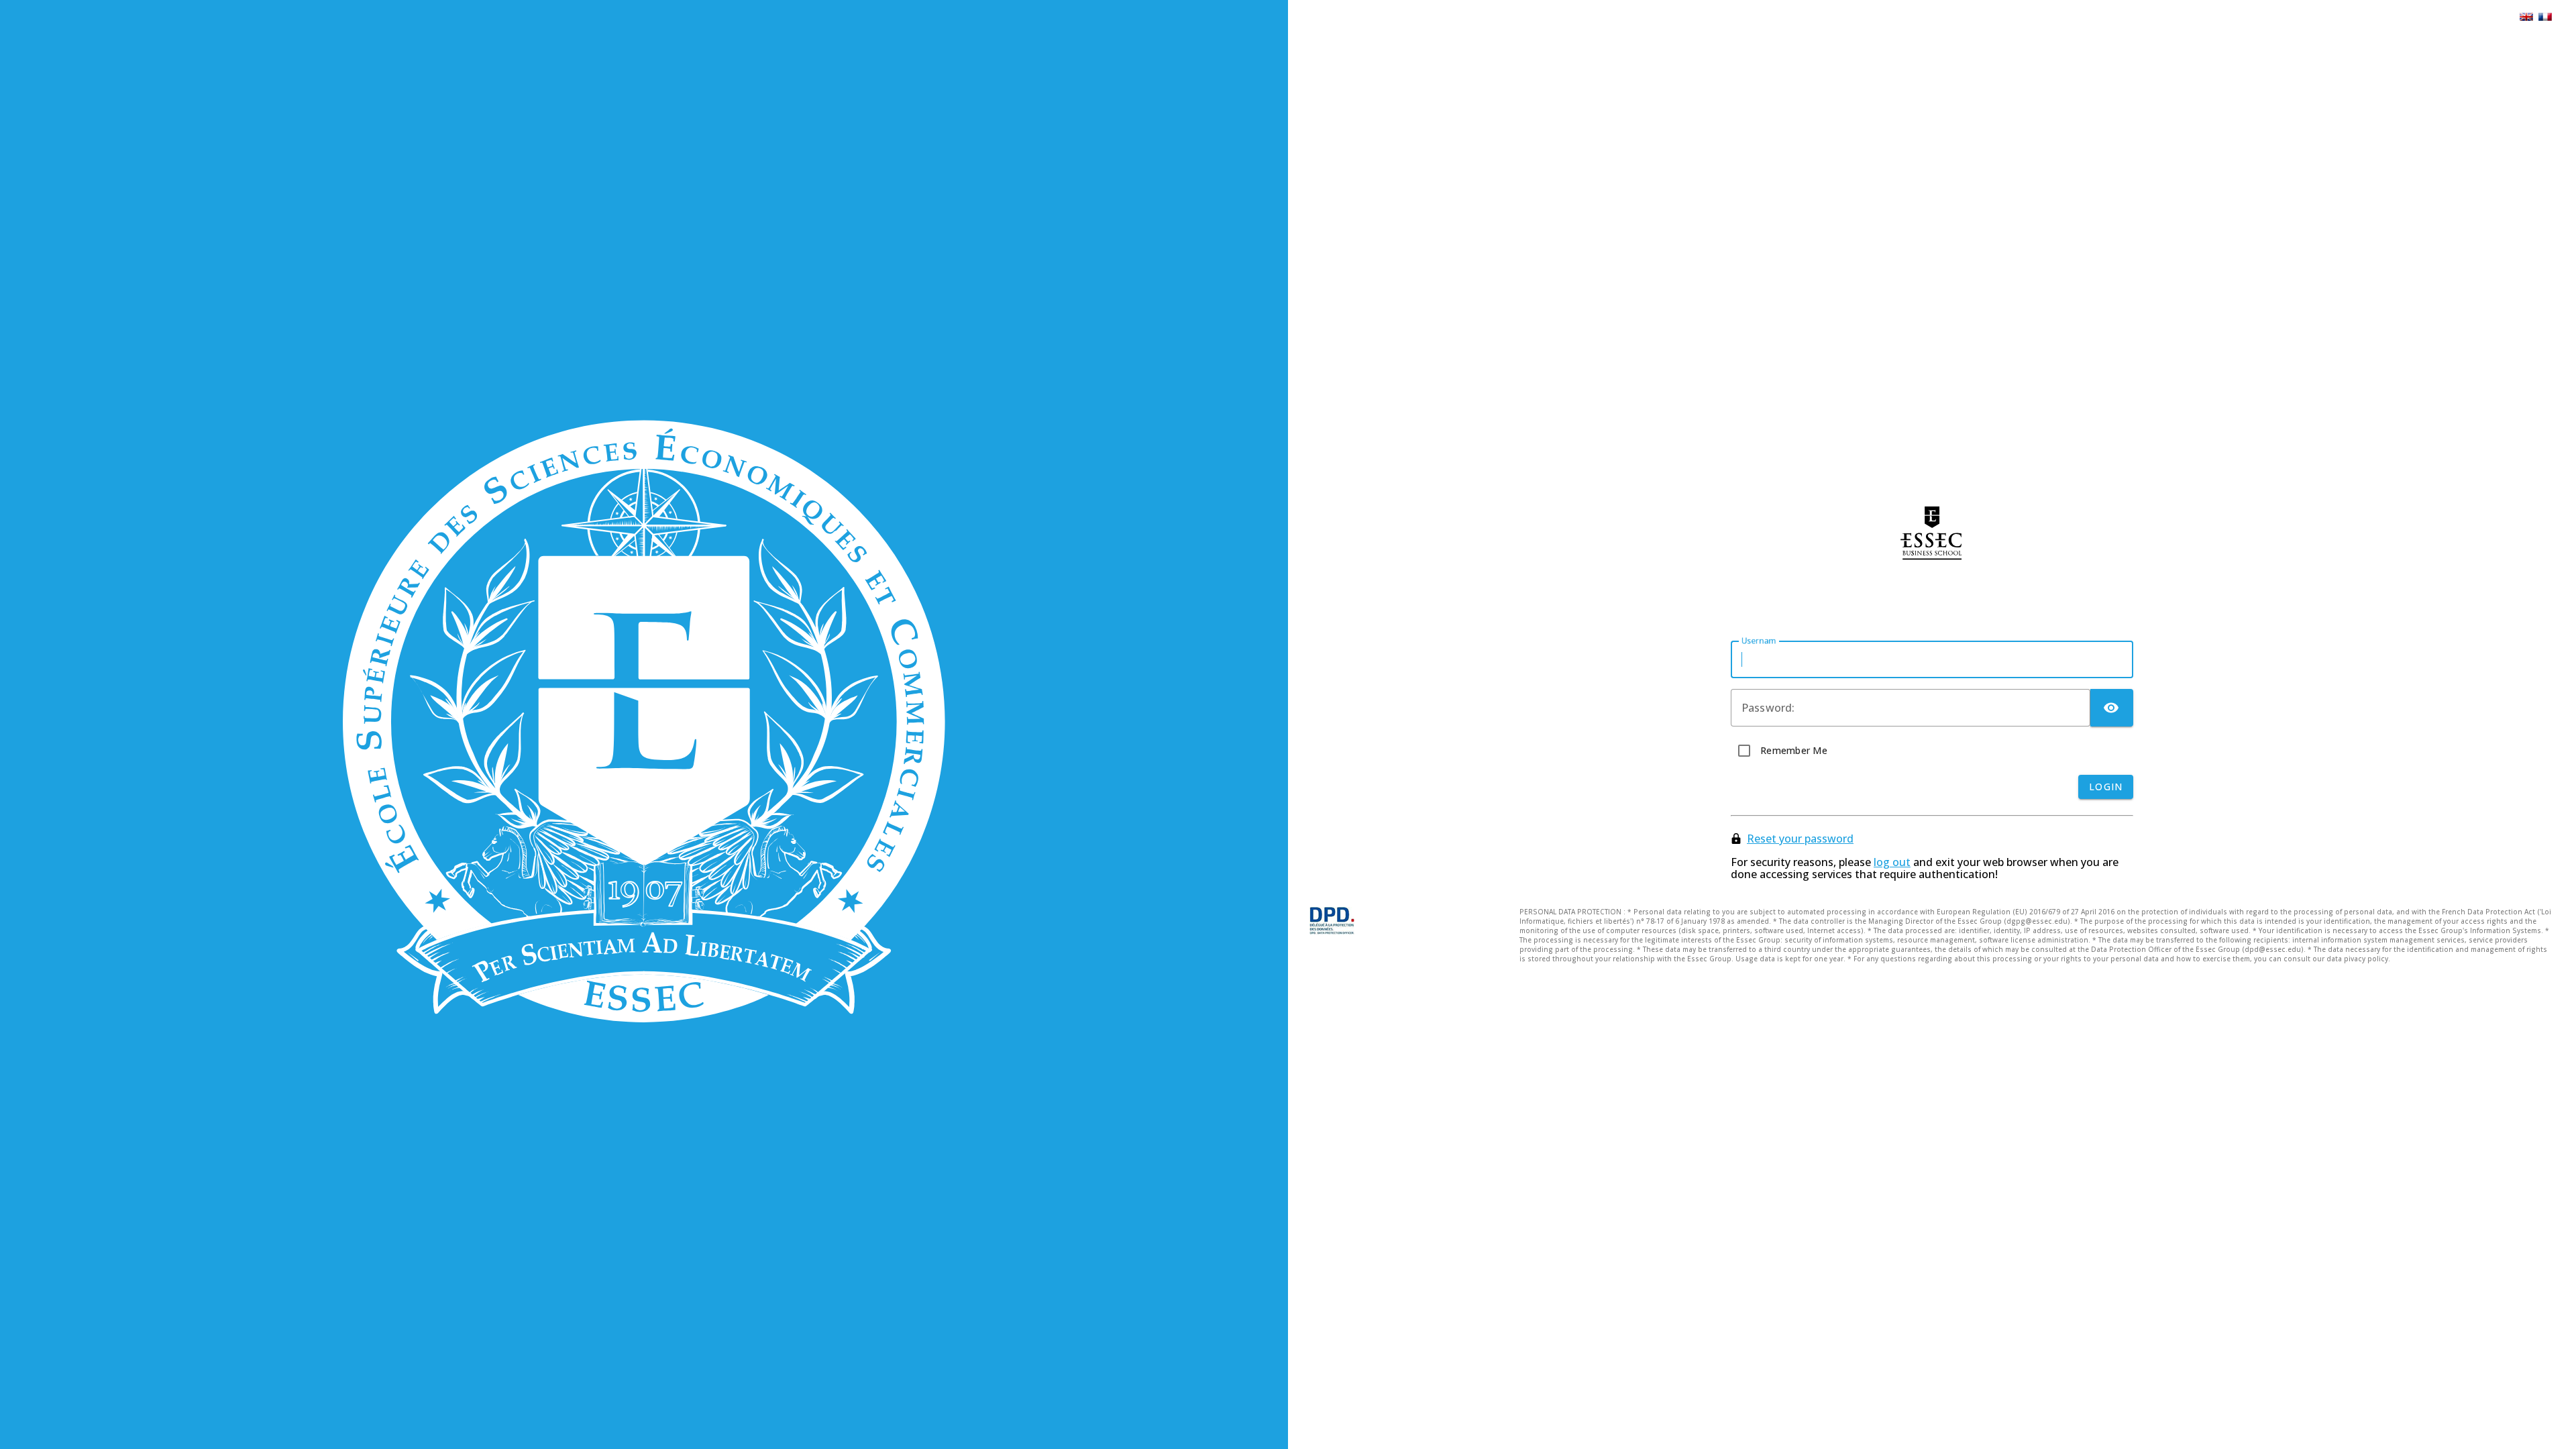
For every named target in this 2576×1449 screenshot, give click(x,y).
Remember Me (1794, 750)
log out (1892, 862)
